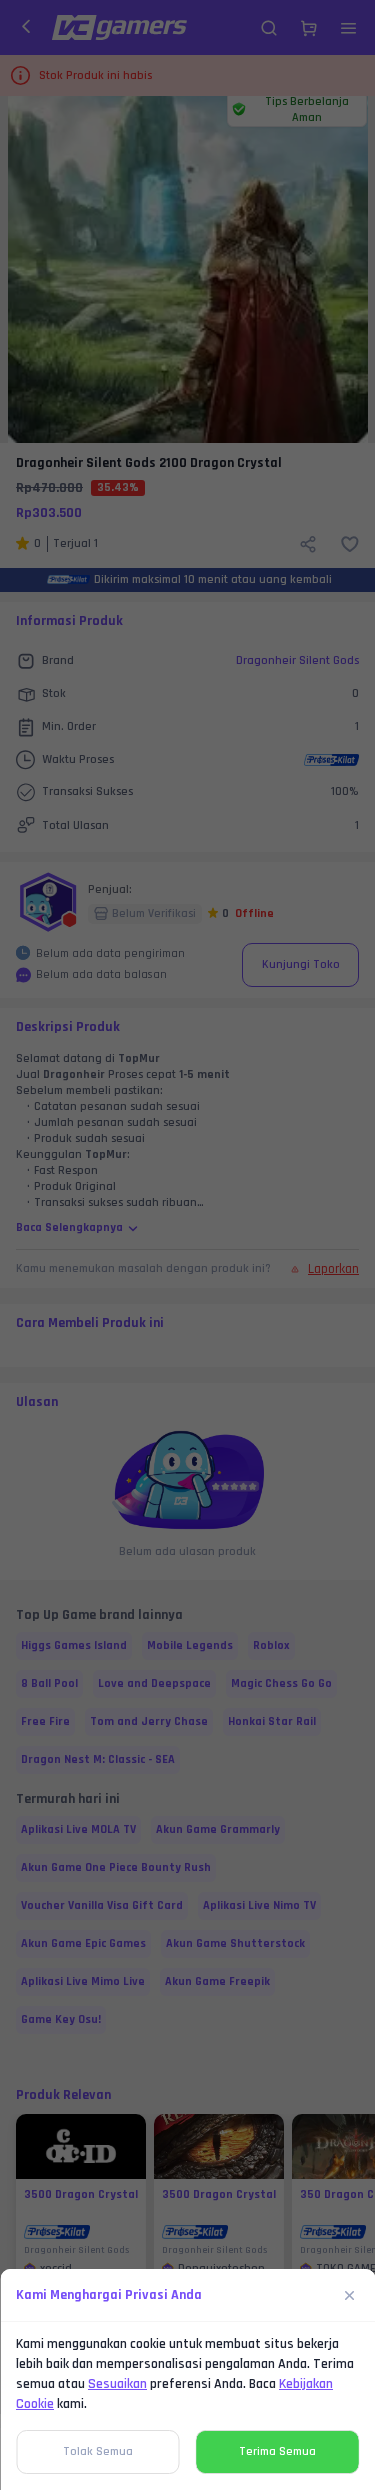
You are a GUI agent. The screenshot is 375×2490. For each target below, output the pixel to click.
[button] (187, 1245)
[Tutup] (350, 2295)
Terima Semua (277, 2451)
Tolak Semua (98, 2451)
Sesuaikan (117, 2384)
